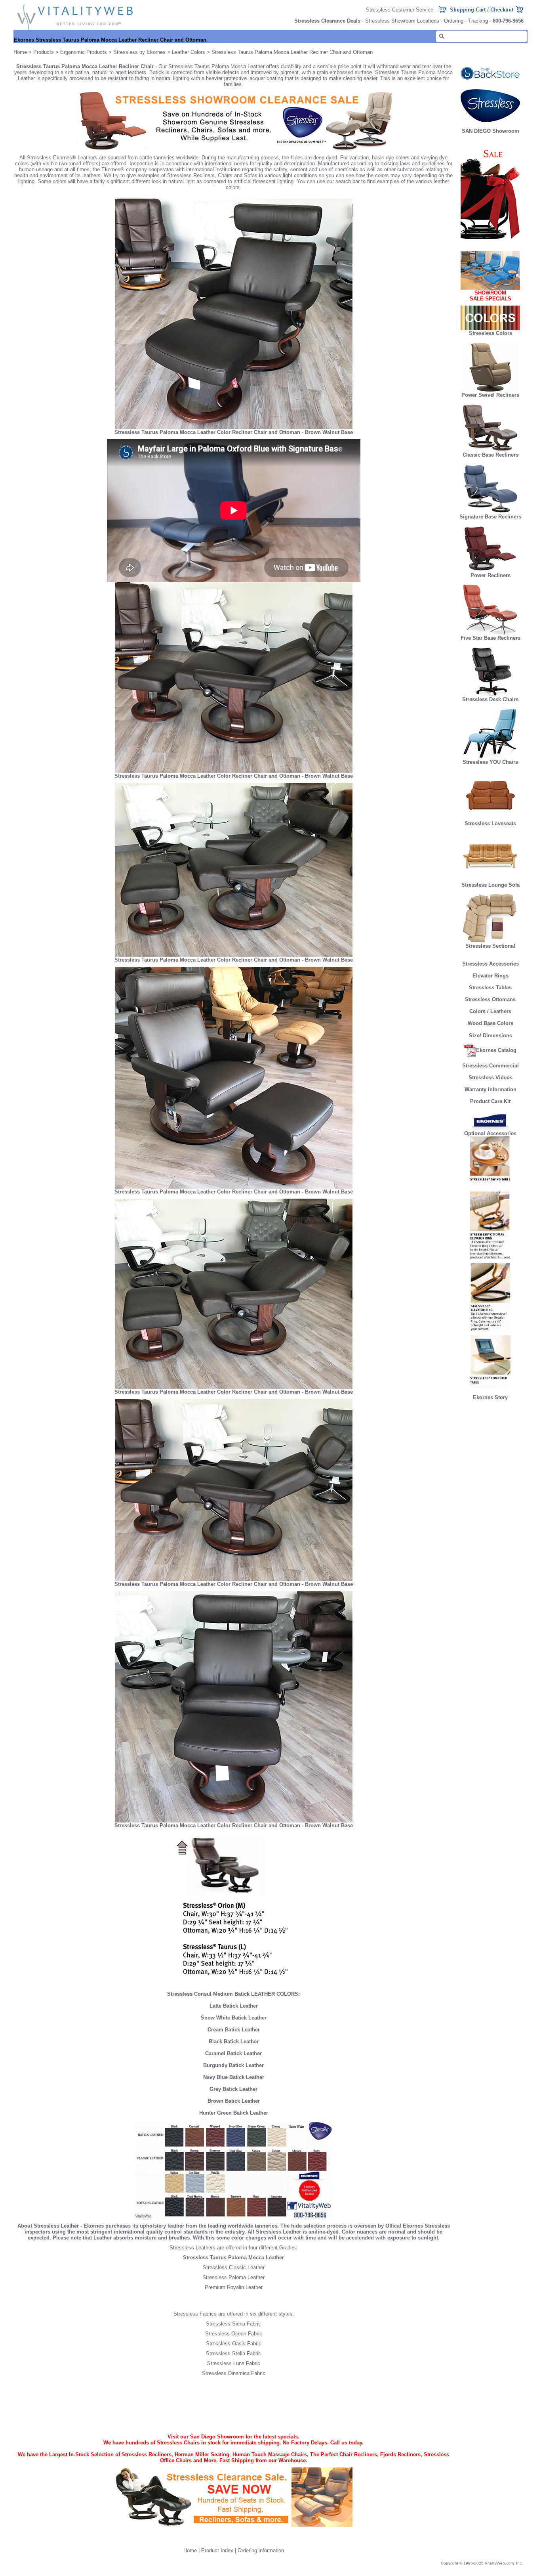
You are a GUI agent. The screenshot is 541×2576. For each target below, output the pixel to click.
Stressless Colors (491, 333)
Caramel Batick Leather (233, 2053)
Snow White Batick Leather (234, 2018)
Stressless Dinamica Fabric (234, 2373)
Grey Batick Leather (233, 2089)
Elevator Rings (491, 976)
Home (20, 52)
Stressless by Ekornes (140, 52)
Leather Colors (189, 52)
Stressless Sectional (490, 946)
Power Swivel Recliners (490, 395)
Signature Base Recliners (490, 517)
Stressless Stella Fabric (233, 2353)
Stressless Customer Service (400, 10)
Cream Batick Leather (234, 2030)
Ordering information (261, 2550)
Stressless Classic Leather (234, 2267)
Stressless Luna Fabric (234, 2363)
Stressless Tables (490, 988)
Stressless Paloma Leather (233, 2277)
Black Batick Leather (234, 2041)
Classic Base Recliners (491, 455)
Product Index (217, 2550)
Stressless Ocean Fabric (234, 2334)
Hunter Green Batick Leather (234, 2113)
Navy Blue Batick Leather (234, 2077)
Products (44, 52)
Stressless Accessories (491, 964)
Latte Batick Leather (234, 2006)
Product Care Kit (490, 1101)
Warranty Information (491, 1089)
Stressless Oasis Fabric (234, 2344)
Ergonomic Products (84, 52)
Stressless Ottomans (490, 999)
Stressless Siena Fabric (233, 2324)
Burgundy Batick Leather (233, 2065)
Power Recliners (491, 575)
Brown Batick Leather (234, 2101)
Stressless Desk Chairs (490, 699)
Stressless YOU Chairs (490, 762)
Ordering (454, 21)
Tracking (478, 21)
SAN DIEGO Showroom (491, 131)
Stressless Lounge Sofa (491, 885)
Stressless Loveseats (490, 823)
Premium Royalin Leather (234, 2287)
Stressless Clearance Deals (327, 21)
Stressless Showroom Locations (402, 21)
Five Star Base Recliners (491, 638)
